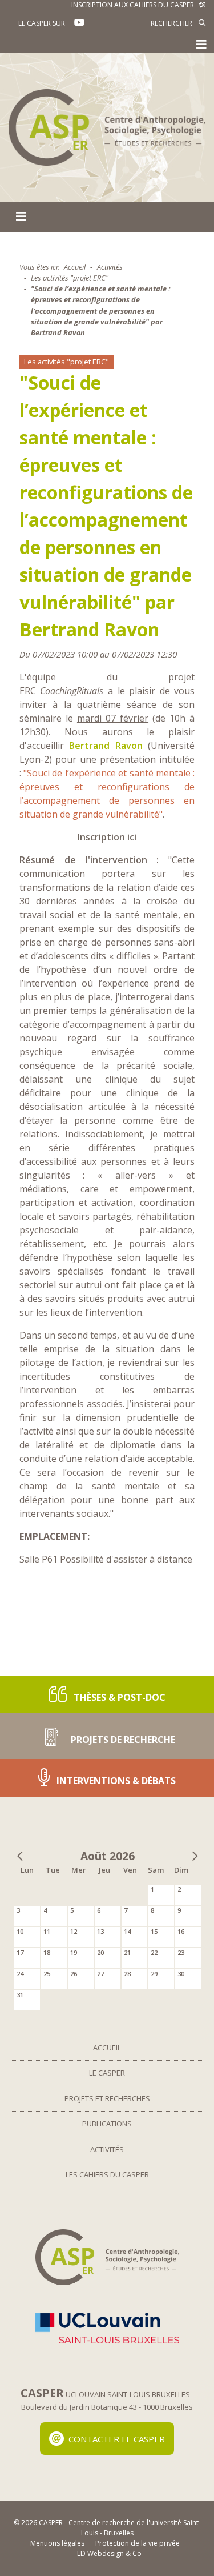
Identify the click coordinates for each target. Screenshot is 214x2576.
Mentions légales (57, 2543)
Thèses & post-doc (118, 1697)
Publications (107, 2124)
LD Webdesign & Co (109, 2553)
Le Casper (107, 2073)
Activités (110, 267)
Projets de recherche (122, 1740)
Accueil (75, 267)
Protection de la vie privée (138, 2543)
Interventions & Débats (115, 1781)
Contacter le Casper (117, 2438)
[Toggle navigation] (201, 45)
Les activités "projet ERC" (70, 278)
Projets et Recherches (107, 2098)
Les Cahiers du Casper (107, 2174)
